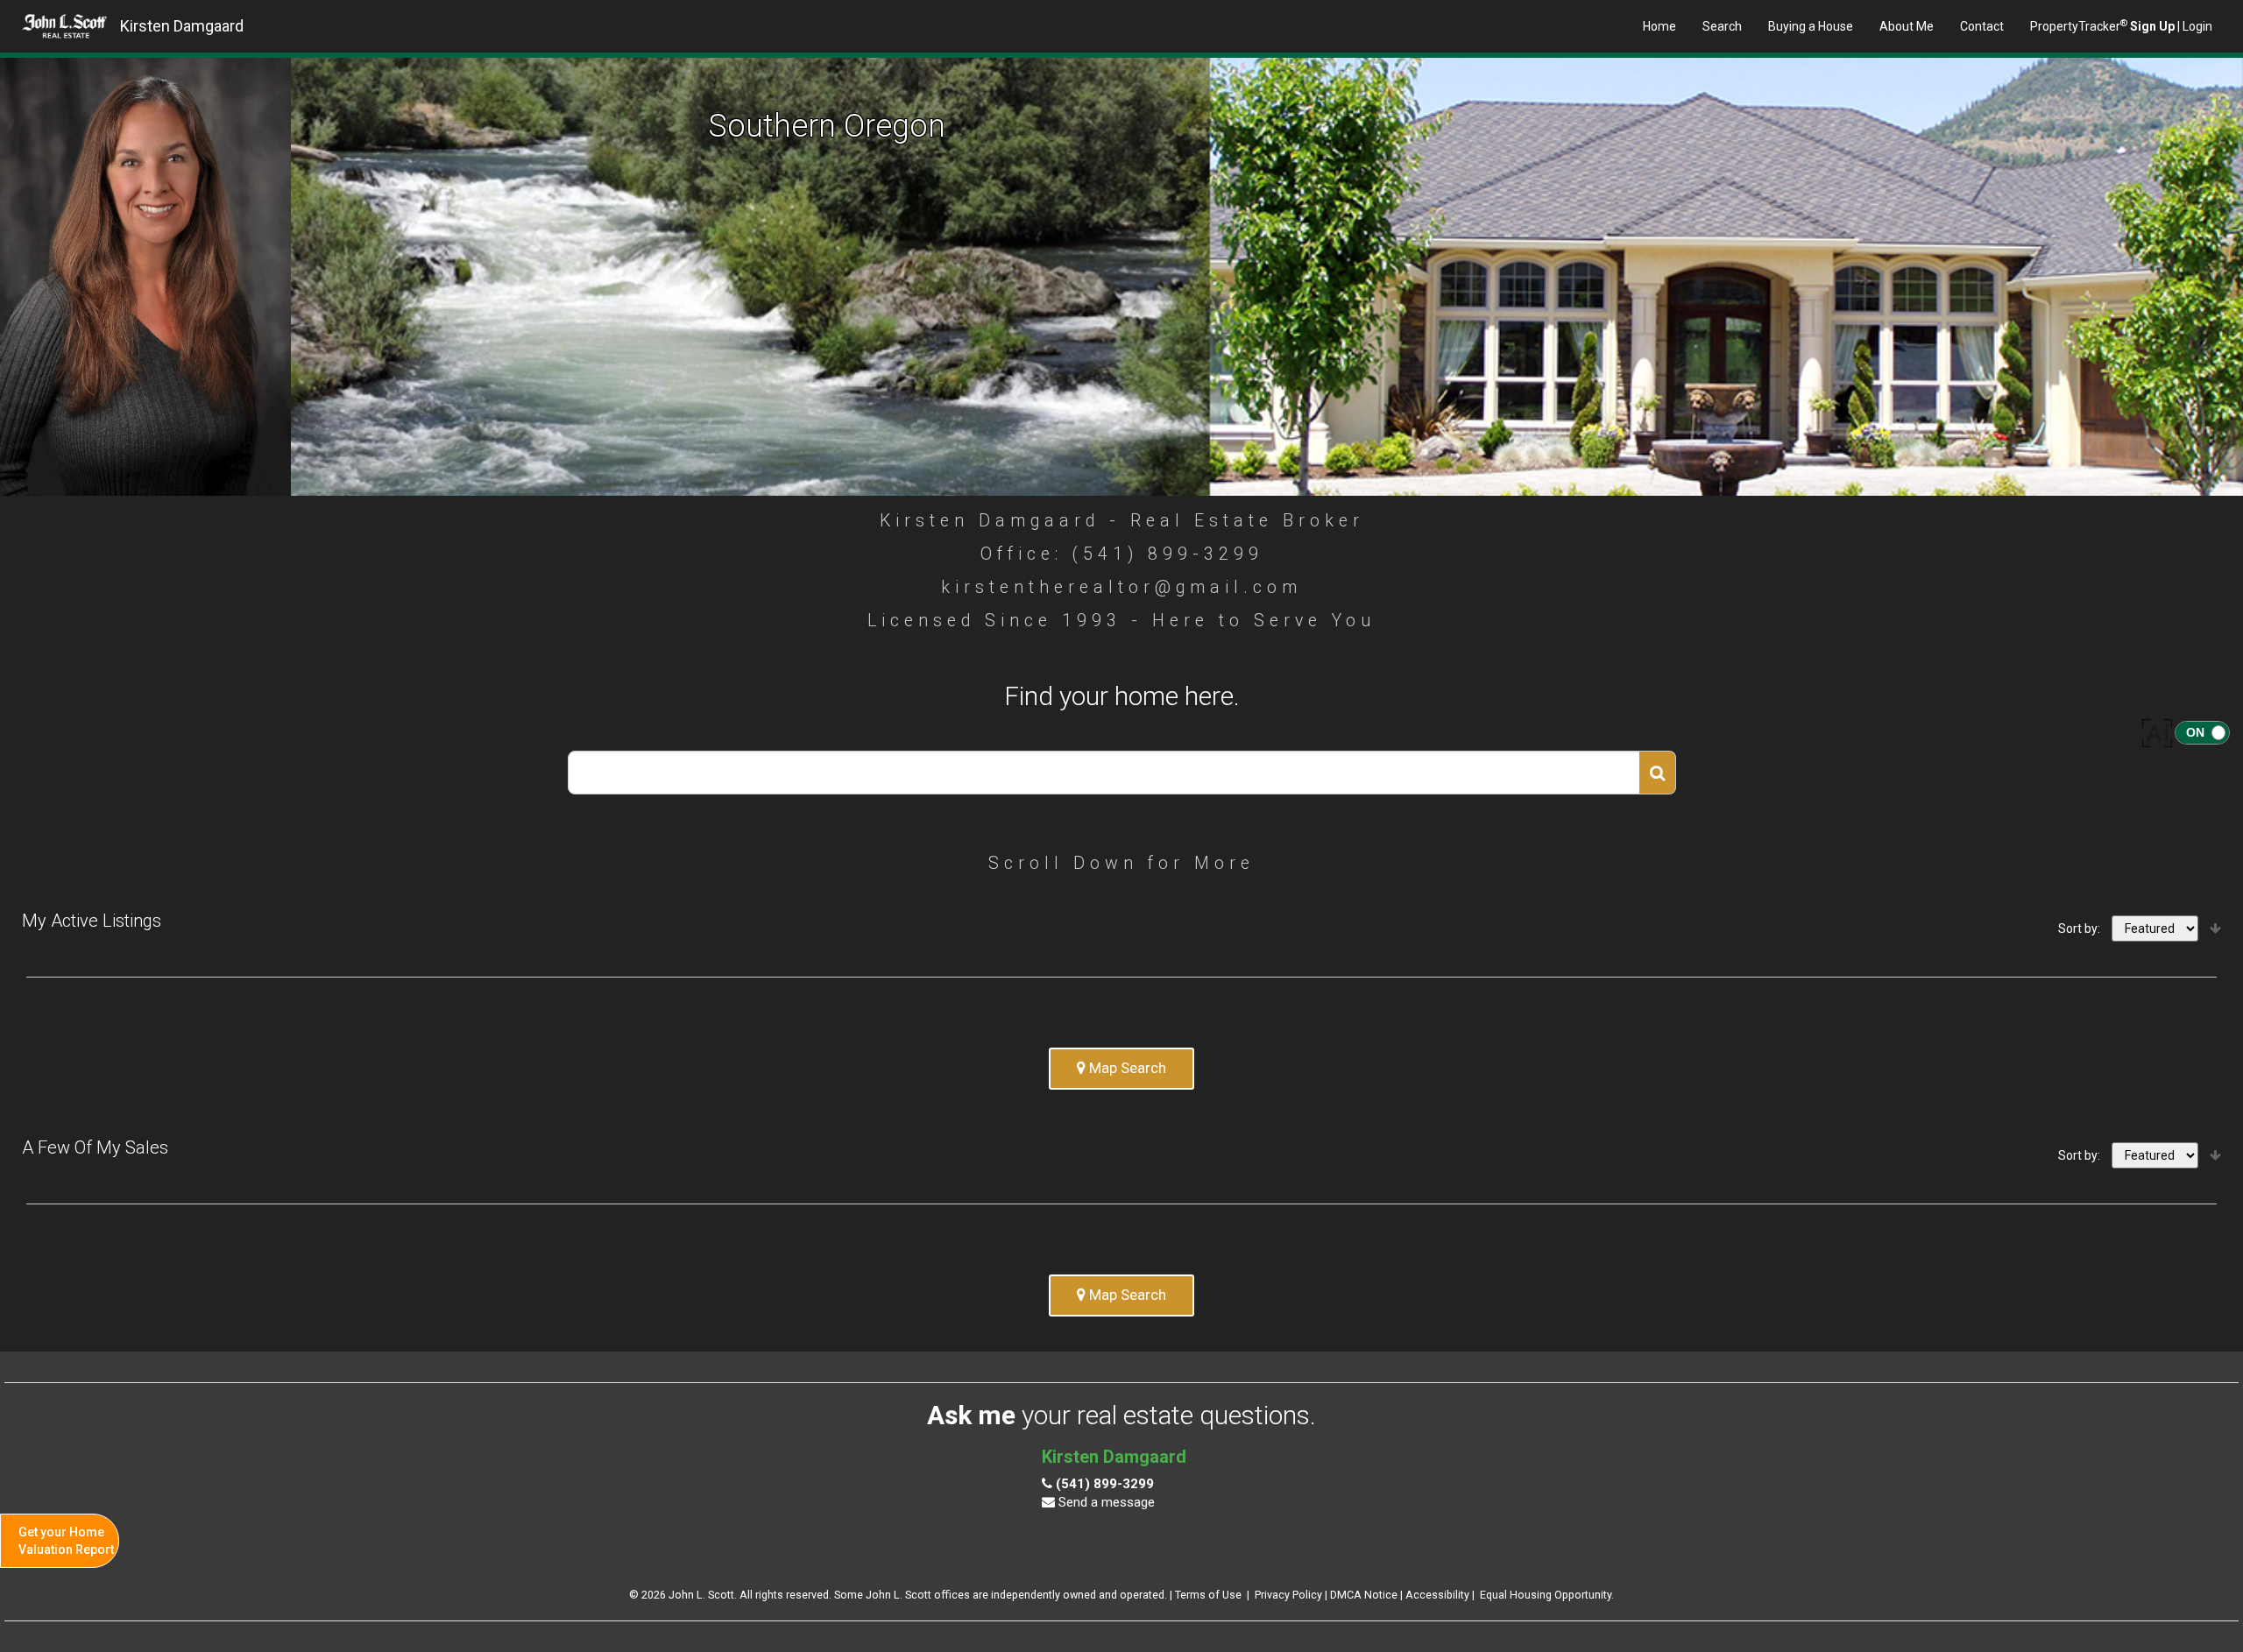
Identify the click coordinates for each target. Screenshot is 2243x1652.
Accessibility (1437, 1595)
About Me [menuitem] (1907, 26)
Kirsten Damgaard (182, 26)
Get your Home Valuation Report (66, 1541)
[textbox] (1104, 773)
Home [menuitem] (1659, 26)
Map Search (1126, 1068)
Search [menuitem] (1722, 26)
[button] (1658, 773)
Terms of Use (1208, 1595)
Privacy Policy (1288, 1595)
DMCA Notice (1364, 1595)
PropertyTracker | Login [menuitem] (2121, 25)
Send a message (1105, 1502)
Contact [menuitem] (1982, 26)
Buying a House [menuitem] (1811, 26)
